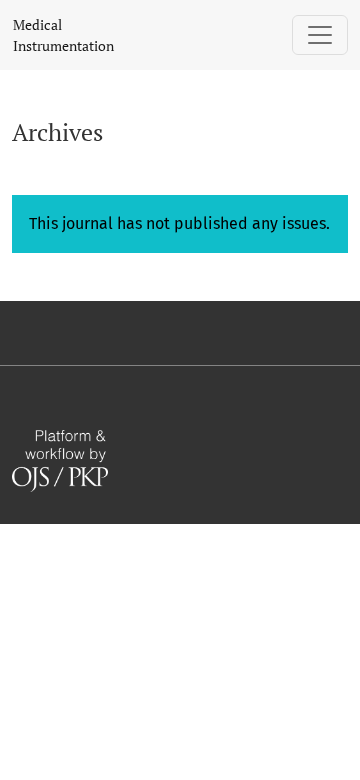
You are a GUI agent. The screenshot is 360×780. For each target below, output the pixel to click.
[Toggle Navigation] (320, 35)
